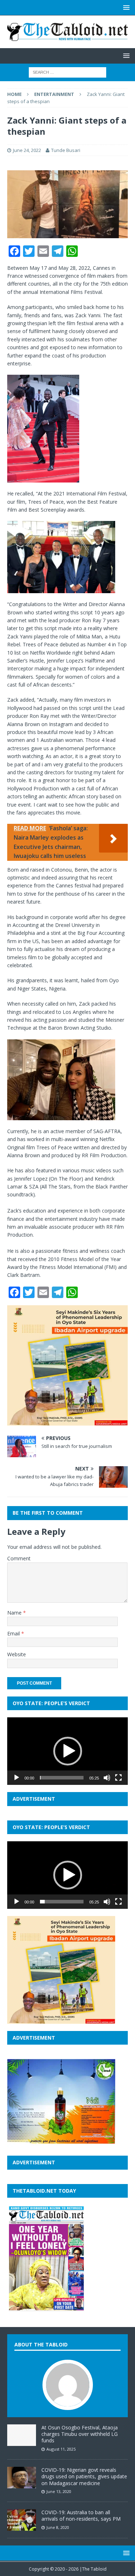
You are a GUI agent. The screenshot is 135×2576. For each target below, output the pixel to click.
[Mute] (107, 1778)
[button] (68, 1751)
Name (15, 1613)
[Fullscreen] (118, 1778)
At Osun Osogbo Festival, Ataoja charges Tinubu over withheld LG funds (80, 2434)
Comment (19, 1558)
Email (14, 1633)
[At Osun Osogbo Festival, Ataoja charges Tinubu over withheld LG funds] (22, 2442)
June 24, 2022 (27, 150)
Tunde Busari (66, 150)
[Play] (17, 1778)
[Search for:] (67, 72)
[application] (67, 1751)
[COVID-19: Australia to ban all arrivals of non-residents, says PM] (22, 2527)
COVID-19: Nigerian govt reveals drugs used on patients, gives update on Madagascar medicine (84, 2476)
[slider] (62, 1778)
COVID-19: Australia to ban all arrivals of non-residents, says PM (81, 2515)
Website (17, 1654)
